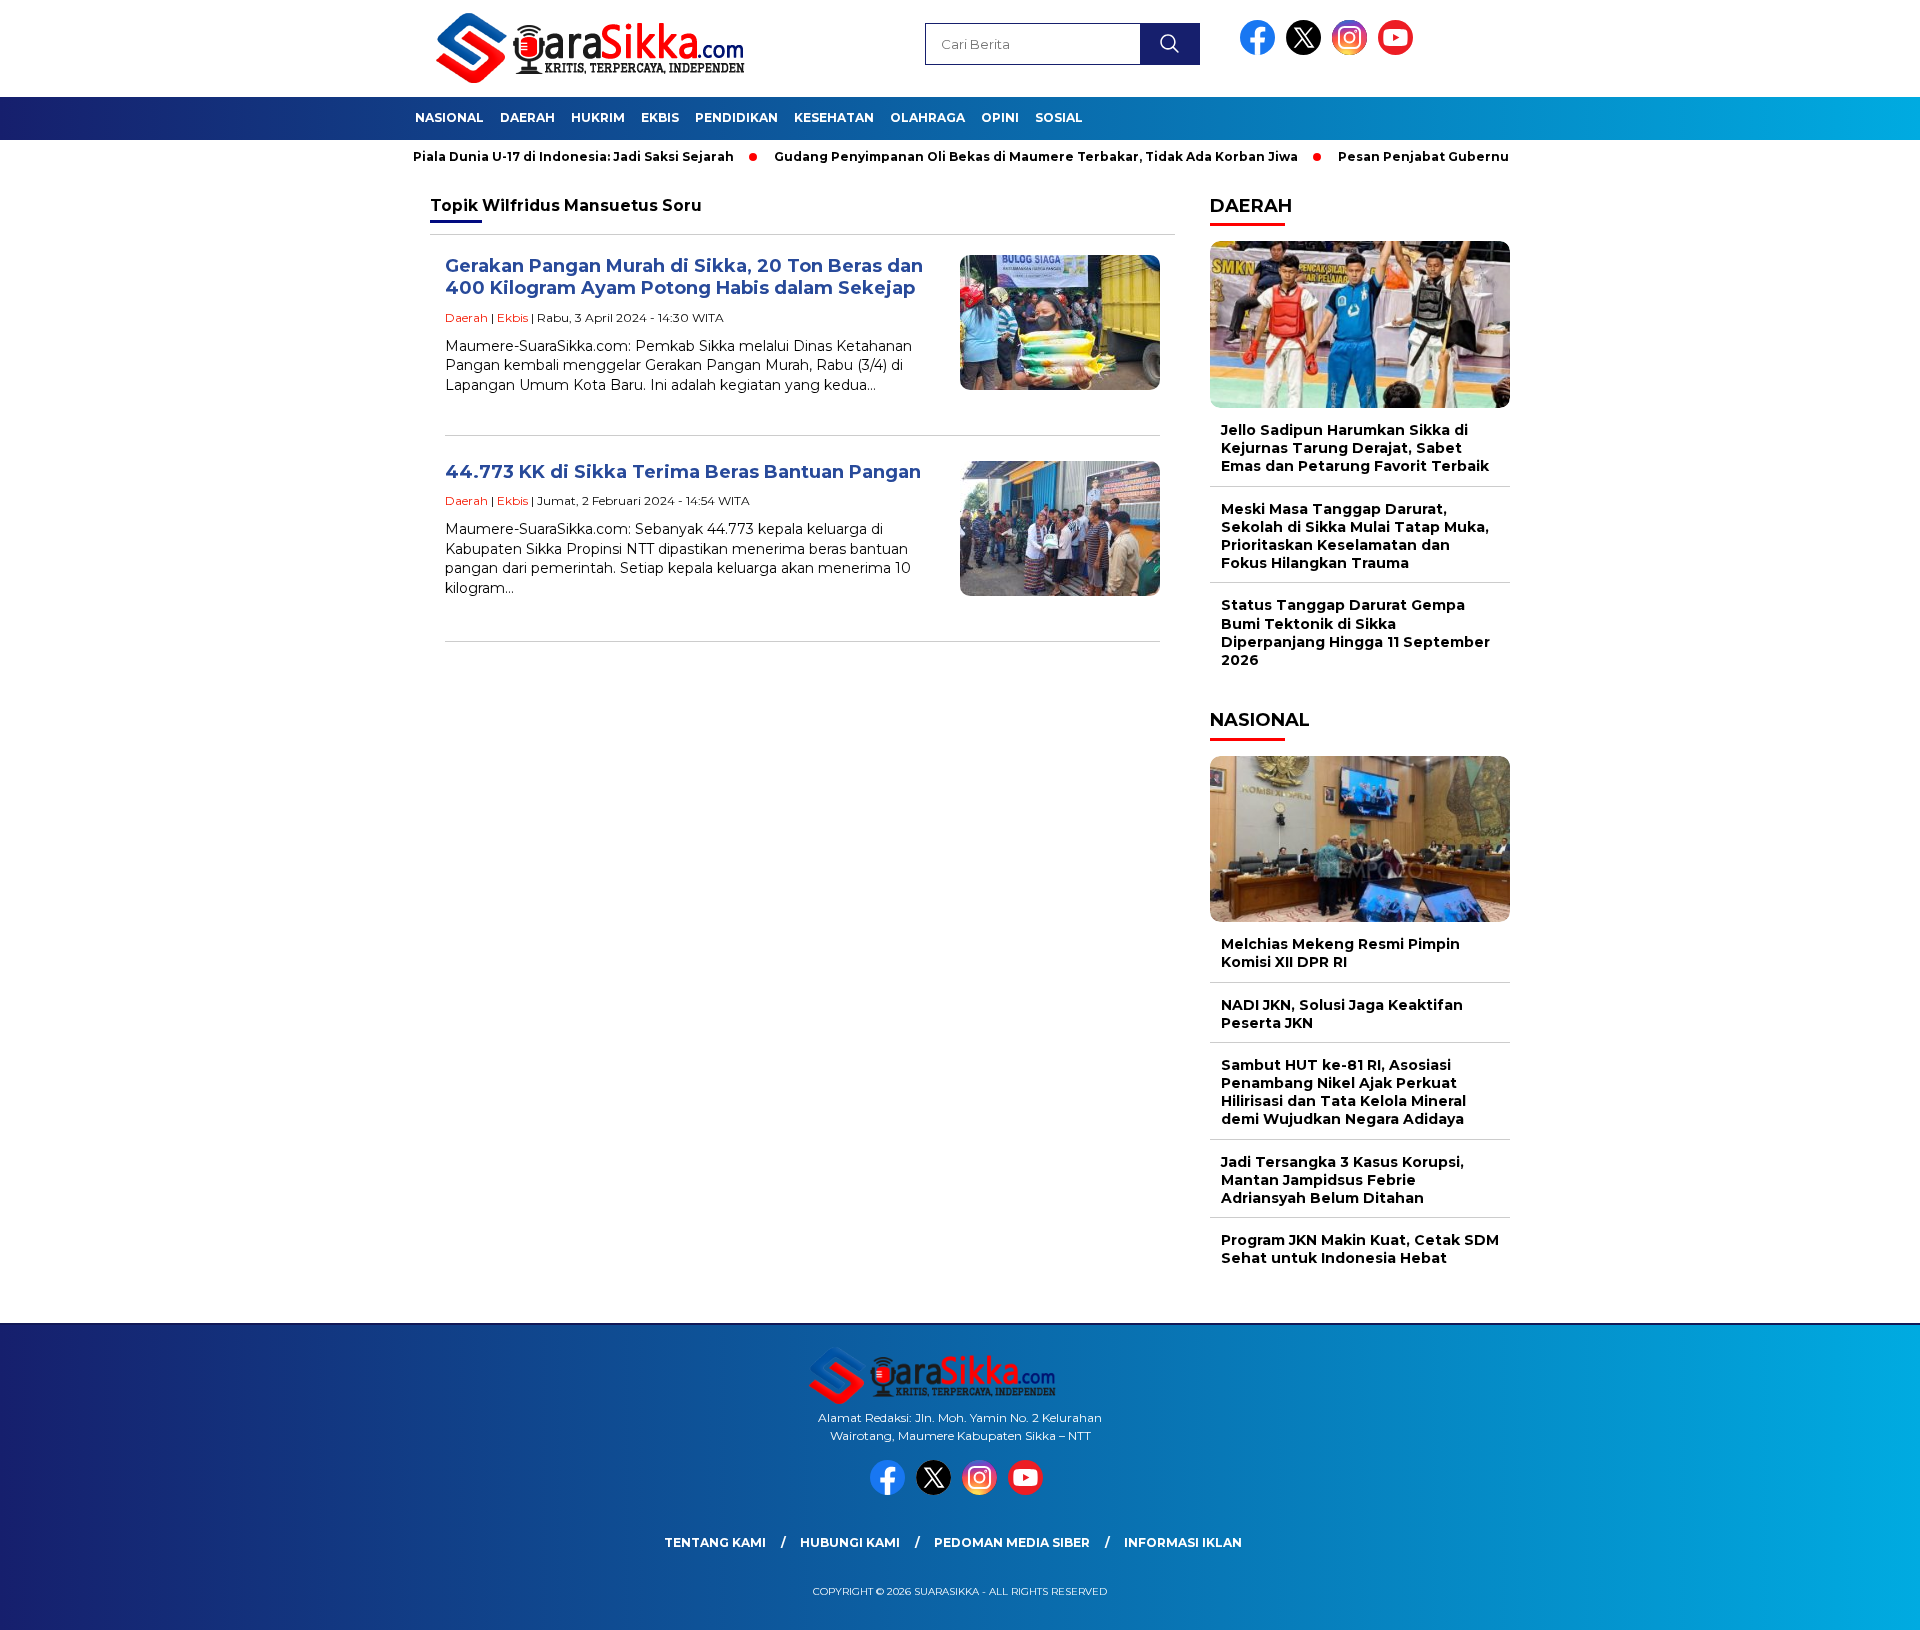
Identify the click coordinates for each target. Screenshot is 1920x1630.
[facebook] (1261, 50)
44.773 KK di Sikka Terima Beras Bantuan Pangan (683, 472)
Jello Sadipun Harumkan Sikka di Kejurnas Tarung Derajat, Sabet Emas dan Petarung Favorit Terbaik (1355, 448)
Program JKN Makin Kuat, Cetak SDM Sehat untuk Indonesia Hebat (1360, 1249)
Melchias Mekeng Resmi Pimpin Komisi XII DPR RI (1340, 953)
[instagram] (1353, 50)
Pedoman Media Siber (1012, 1542)
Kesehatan (834, 117)
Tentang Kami (715, 1542)
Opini (1000, 117)
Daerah (527, 117)
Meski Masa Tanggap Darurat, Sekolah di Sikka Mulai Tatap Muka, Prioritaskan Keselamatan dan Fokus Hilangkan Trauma (1355, 536)
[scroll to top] (1845, 1599)
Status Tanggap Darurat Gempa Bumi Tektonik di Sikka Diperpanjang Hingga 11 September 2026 (1355, 632)
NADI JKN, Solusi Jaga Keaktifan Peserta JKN (1342, 1014)
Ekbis (660, 117)
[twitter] (1307, 50)
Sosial (1059, 117)
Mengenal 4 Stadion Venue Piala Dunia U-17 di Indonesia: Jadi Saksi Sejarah (430, 156)
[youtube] (1399, 50)
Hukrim (598, 117)
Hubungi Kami (850, 1542)
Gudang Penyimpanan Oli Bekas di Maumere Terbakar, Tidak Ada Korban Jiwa (986, 156)
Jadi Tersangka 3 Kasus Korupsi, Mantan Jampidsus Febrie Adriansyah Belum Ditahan (1342, 1180)
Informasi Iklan (1183, 1542)
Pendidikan (736, 117)
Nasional (449, 117)
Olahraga (927, 117)
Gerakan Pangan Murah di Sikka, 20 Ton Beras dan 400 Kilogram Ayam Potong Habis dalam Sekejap (684, 277)
